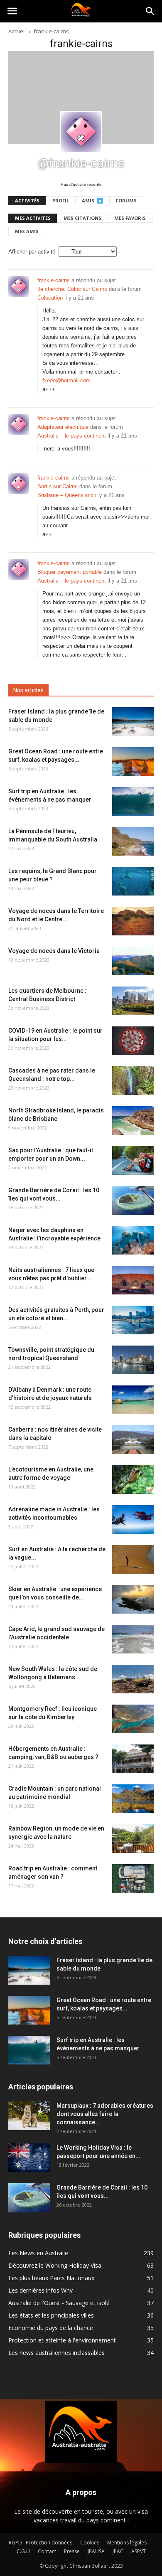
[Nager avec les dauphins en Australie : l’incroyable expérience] (133, 1240)
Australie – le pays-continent (72, 436)
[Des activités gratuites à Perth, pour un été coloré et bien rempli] (133, 1320)
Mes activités (33, 218)
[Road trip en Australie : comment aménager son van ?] (133, 1879)
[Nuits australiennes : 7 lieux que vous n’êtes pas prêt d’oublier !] (133, 1280)
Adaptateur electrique (63, 427)
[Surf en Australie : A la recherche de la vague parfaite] (133, 1559)
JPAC (118, 2551)
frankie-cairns (54, 280)
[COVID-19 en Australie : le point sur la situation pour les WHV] (133, 1041)
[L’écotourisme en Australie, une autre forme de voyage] (133, 1480)
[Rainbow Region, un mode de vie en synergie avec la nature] (133, 1839)
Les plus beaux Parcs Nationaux (51, 2278)
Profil (61, 201)
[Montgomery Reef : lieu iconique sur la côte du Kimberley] (133, 1719)
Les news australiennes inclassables (56, 2353)
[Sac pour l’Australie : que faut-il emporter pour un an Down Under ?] (133, 1160)
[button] (150, 11)
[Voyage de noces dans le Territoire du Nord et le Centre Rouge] (133, 921)
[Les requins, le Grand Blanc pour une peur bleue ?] (133, 881)
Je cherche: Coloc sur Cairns (72, 289)
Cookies (90, 2543)
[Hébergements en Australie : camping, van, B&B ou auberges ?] (133, 1759)
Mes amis (27, 231)
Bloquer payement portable (70, 572)
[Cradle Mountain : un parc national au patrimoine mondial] (133, 1799)
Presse (72, 2551)
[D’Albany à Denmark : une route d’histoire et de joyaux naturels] (133, 1400)
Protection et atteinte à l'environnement (62, 2340)
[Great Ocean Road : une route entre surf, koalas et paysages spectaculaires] (133, 761)
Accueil (17, 31)
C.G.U (23, 2551)
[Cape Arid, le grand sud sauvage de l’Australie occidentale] (133, 1639)
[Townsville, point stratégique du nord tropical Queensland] (133, 1360)
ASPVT (139, 2551)
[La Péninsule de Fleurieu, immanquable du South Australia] (133, 841)
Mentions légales (127, 2543)
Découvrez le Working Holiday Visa (55, 2265)
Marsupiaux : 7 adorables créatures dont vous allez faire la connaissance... (105, 2114)
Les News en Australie (38, 2253)
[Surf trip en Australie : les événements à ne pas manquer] (133, 801)
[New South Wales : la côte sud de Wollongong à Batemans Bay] (133, 1679)
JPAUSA (96, 2551)
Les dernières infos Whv (40, 2290)
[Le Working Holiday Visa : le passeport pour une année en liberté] (29, 2158)
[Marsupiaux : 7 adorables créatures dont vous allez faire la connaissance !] (29, 2116)
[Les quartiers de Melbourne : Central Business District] (133, 1001)
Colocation (50, 298)
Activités (27, 201)
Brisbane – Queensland (65, 495)
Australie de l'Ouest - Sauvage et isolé (59, 2303)
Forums (126, 201)
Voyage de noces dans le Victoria (54, 951)
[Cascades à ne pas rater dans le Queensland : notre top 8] (133, 1081)
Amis (91, 201)
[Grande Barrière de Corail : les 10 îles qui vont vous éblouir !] (133, 1201)
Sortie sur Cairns (58, 486)
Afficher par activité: (33, 252)
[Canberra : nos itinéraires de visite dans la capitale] (133, 1440)
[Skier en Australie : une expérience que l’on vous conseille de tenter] (133, 1599)
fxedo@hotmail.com (66, 380)
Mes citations (82, 218)
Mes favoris (130, 218)
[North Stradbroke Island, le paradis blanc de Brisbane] (133, 1121)
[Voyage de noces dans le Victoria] (133, 961)
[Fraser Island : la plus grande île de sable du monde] (133, 722)
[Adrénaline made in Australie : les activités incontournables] (133, 1519)
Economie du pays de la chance (51, 2328)
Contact (47, 2551)
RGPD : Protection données (40, 2543)
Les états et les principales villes (51, 2315)
